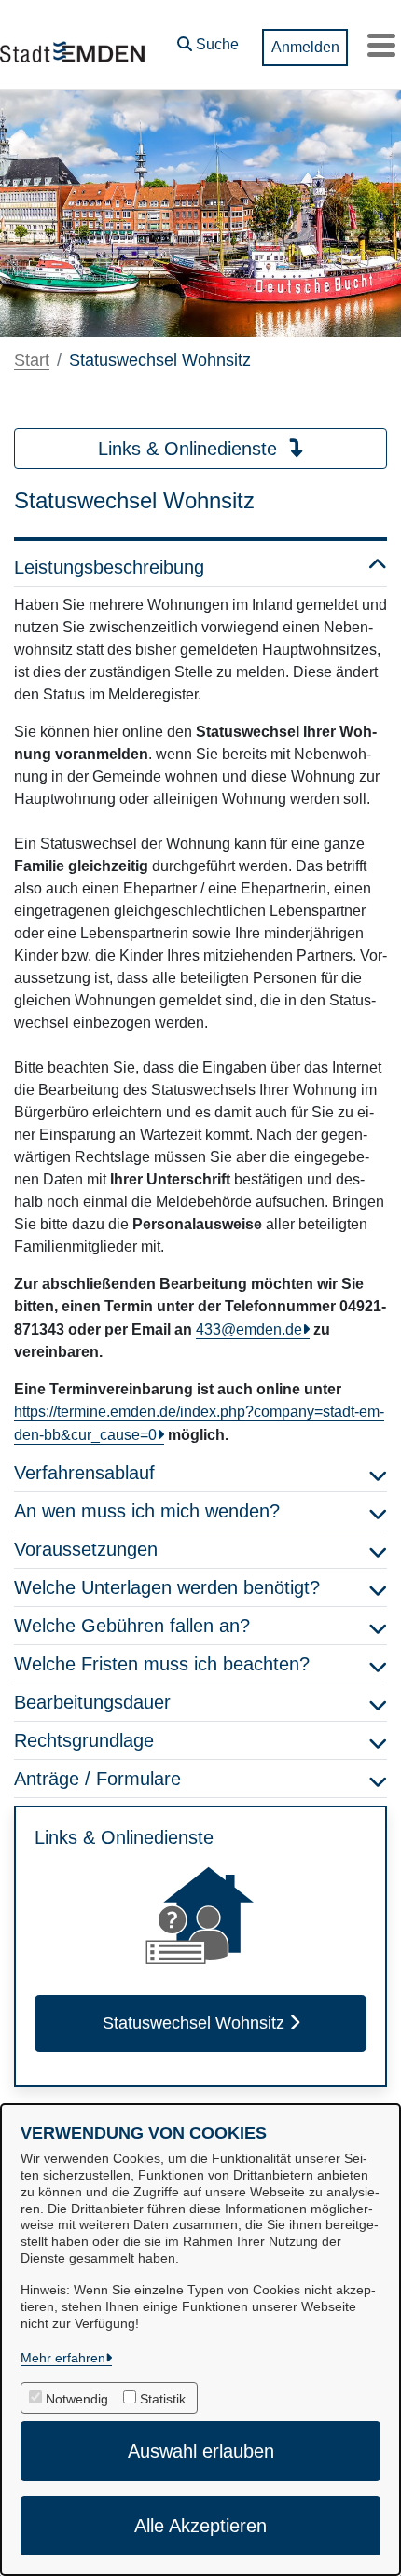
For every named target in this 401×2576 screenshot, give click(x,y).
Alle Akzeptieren (200, 2526)
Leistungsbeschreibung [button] (109, 567)
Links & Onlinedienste (190, 449)
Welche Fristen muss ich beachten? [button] (162, 1664)
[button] (208, 40)
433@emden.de (249, 1330)
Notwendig (77, 2399)
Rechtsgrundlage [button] (84, 1740)
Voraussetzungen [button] (86, 1549)
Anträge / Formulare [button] (97, 1779)
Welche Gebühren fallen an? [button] (132, 1626)
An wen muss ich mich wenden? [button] (147, 1511)
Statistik (163, 2399)
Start (32, 360)
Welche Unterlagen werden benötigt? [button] (167, 1587)
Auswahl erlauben (201, 2451)
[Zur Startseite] (72, 45)
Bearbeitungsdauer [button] (92, 1702)
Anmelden (305, 47)
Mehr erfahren (63, 2358)
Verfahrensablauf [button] (84, 1473)
